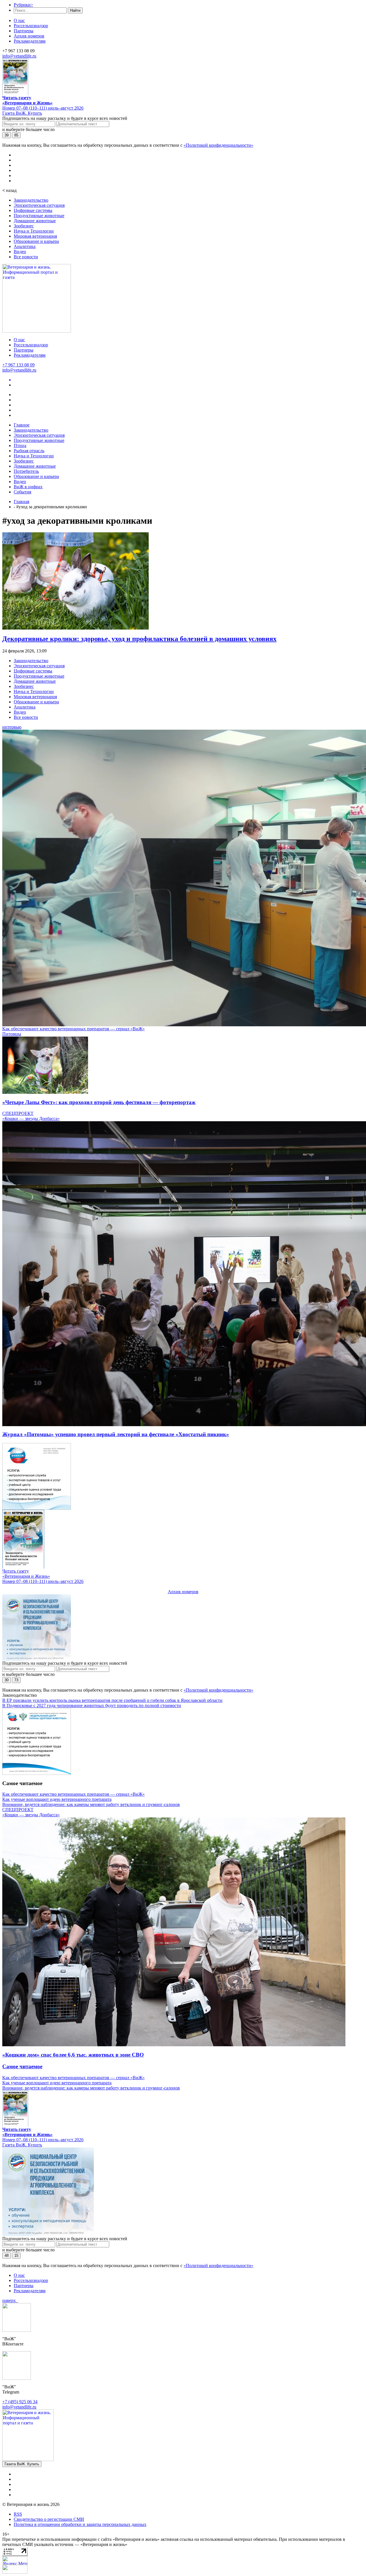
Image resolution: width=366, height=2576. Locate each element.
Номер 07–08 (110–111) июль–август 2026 (43, 108)
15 (16, 2256)
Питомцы (12, 1034)
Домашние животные (35, 221)
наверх (10, 2300)
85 (16, 135)
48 (7, 2256)
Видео (20, 252)
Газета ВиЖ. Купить (22, 113)
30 (7, 1680)
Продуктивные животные (39, 216)
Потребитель (26, 471)
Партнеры (24, 31)
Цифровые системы (33, 210)
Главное (22, 425)
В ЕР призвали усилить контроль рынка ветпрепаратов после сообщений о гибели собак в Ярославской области (112, 1700)
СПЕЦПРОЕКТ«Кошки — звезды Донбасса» (31, 1116)
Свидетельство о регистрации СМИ (49, 2519)
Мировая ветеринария (35, 236)
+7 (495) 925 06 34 (20, 2402)
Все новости (26, 257)
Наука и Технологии (34, 231)
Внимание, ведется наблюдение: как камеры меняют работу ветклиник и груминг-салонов (91, 1804)
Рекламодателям (30, 41)
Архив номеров (29, 36)
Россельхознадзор (31, 26)
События (22, 492)
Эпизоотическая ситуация (39, 205)
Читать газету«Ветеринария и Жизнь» (27, 100)
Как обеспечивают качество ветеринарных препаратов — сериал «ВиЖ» (73, 1029)
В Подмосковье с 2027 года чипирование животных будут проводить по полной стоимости (92, 1705)
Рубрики (23, 5)
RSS (18, 2514)
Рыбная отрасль (29, 451)
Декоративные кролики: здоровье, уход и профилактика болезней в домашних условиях (139, 639)
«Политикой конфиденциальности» (218, 145)
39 (7, 135)
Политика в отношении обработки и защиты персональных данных (80, 2524)
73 (16, 1680)
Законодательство (31, 200)
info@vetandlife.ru (19, 56)
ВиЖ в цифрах (28, 487)
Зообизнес (24, 226)
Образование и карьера (36, 241)
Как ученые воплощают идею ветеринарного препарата (57, 1799)
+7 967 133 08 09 (18, 365)
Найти (75, 10)
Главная (21, 502)
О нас (19, 20)
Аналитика (25, 246)
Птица (20, 445)
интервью (12, 727)
